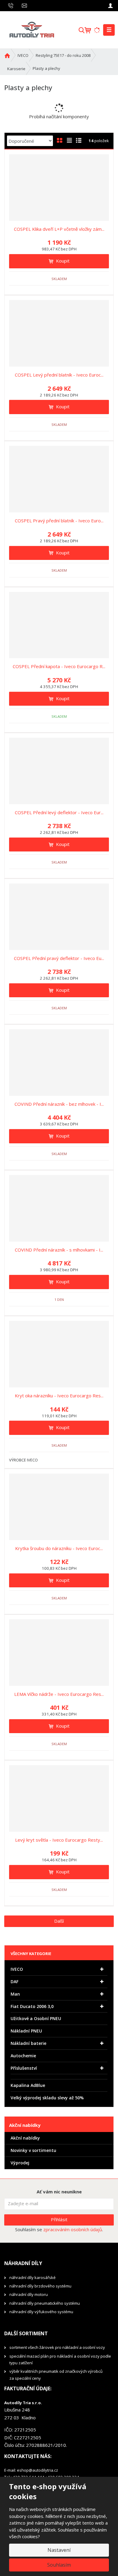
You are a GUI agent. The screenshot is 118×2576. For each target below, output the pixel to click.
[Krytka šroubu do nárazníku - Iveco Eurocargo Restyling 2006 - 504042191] (59, 1507)
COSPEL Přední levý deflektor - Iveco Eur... (59, 812)
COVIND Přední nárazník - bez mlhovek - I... (59, 1104)
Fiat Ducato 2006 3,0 (32, 2006)
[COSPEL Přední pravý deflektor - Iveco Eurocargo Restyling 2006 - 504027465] (59, 917)
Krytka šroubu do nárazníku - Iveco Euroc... (59, 1548)
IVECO (17, 1969)
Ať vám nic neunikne (59, 2192)
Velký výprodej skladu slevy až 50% (47, 2098)
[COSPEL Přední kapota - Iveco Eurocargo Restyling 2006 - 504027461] (59, 625)
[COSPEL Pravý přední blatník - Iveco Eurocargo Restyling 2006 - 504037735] (59, 479)
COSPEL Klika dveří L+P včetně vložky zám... (59, 229)
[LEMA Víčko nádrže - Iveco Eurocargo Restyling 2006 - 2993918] (59, 1653)
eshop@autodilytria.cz (38, 2470)
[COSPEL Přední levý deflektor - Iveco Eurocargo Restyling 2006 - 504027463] (59, 771)
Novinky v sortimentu (33, 2150)
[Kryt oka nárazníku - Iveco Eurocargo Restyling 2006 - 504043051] (59, 1354)
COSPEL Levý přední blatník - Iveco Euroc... (59, 375)
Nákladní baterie (28, 2043)
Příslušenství (24, 2068)
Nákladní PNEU (26, 2031)
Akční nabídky (25, 2138)
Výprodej (20, 2163)
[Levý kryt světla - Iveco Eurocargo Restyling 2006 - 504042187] (59, 1798)
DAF (15, 1982)
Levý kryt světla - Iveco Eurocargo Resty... (59, 1840)
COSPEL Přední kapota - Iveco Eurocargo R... (59, 666)
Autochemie (23, 2056)
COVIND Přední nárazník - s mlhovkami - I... (59, 1250)
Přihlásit (59, 2219)
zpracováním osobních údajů (73, 2229)
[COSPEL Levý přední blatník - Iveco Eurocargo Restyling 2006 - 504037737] (59, 333)
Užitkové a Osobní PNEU (36, 2018)
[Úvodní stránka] (31, 29)
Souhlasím (59, 2565)
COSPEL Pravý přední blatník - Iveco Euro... (59, 521)
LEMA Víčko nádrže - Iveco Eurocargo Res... (59, 1694)
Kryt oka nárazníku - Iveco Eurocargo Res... (59, 1396)
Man (15, 1994)
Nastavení (59, 2550)
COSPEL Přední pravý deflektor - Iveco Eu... (59, 958)
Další (59, 1921)
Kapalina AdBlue (28, 2085)
